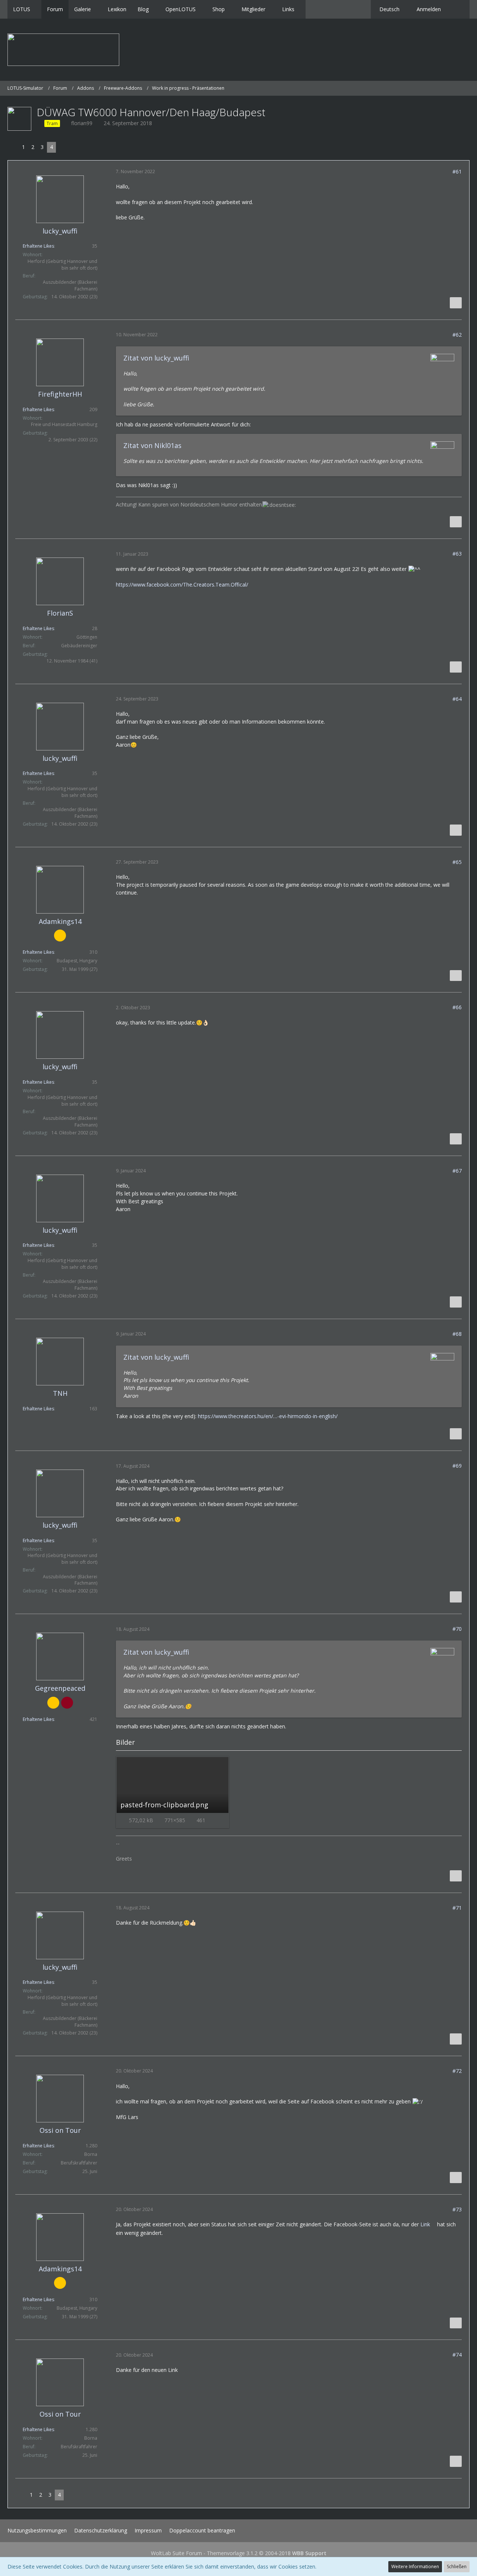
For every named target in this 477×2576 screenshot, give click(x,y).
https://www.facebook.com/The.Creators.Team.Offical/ (182, 585)
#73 (457, 2209)
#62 (457, 335)
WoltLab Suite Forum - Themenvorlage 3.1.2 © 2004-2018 (239, 2553)
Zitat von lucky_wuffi (156, 358)
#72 (457, 2071)
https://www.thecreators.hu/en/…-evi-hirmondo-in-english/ (268, 1416)
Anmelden (429, 9)
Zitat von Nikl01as (152, 445)
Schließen (457, 2567)
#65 (457, 862)
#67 (457, 1171)
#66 (457, 1007)
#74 (457, 2355)
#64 (457, 699)
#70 (457, 1629)
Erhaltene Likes (38, 246)
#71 (457, 1908)
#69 (457, 1466)
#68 (457, 1334)
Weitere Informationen (415, 2567)
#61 (457, 171)
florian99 (82, 123)
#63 (457, 554)
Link (425, 2224)
